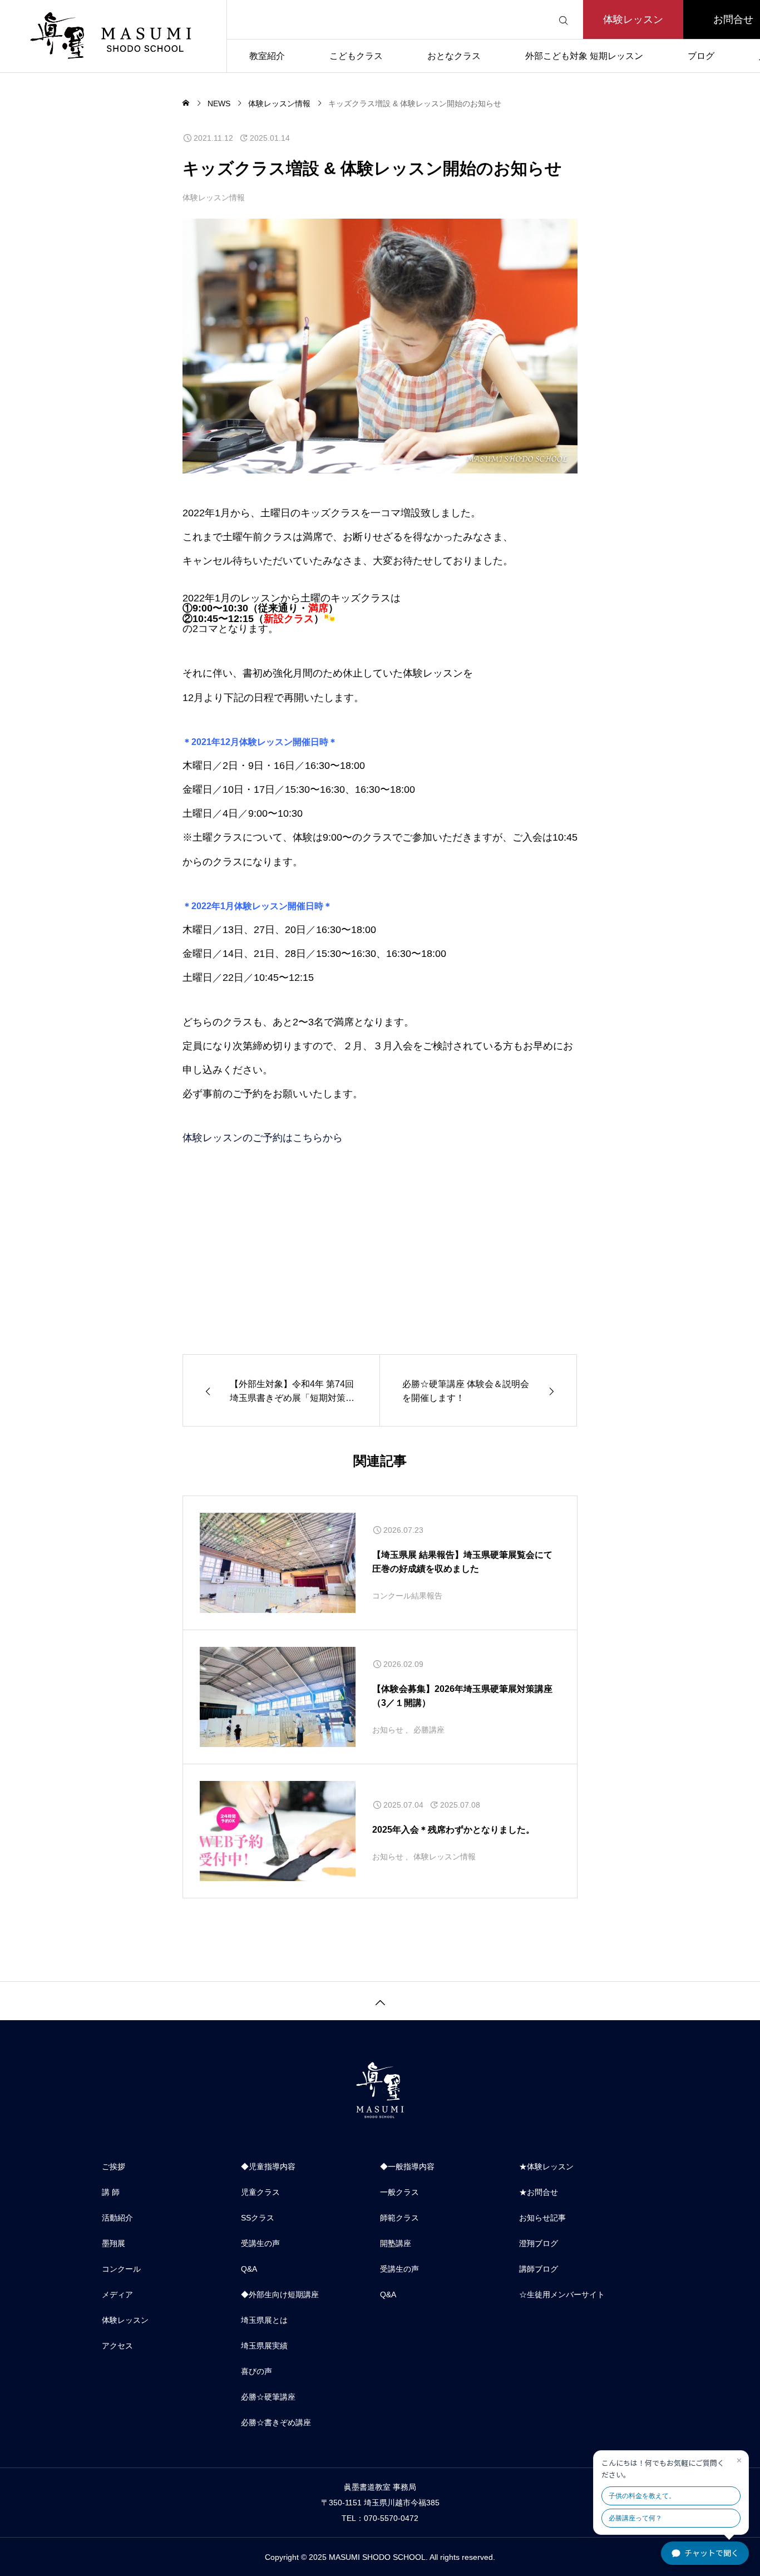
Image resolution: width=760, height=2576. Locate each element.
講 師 (111, 2192)
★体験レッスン (546, 2167)
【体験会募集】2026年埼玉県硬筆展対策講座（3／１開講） (462, 1696)
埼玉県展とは (264, 2320)
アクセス (117, 2346)
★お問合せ (539, 2192)
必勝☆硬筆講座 (268, 2397)
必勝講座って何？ (635, 2518)
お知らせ (388, 1730)
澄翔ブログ (539, 2243)
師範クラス (399, 2218)
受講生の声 (260, 2243)
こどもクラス (356, 56)
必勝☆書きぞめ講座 (276, 2422)
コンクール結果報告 (407, 1596)
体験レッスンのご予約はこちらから (263, 1138)
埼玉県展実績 (264, 2346)
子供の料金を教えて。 (642, 2496)
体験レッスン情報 (214, 198)
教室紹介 (267, 56)
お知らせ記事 (542, 2218)
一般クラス (399, 2192)
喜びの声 (256, 2371)
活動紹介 (117, 2218)
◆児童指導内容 (268, 2167)
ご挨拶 (113, 2167)
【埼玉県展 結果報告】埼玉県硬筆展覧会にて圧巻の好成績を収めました (462, 1562)
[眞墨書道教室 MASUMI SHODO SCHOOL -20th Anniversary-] (113, 36)
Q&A (249, 2269)
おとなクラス (454, 56)
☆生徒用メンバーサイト (562, 2294)
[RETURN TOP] (380, 2001)
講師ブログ (539, 2269)
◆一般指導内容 (407, 2167)
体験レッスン (633, 19)
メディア (117, 2294)
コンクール (121, 2269)
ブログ (701, 56)
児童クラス (260, 2192)
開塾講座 (396, 2243)
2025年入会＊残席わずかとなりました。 (453, 1830)
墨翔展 (113, 2243)
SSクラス (258, 2218)
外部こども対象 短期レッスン (584, 56)
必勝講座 (429, 1730)
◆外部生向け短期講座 (280, 2294)
